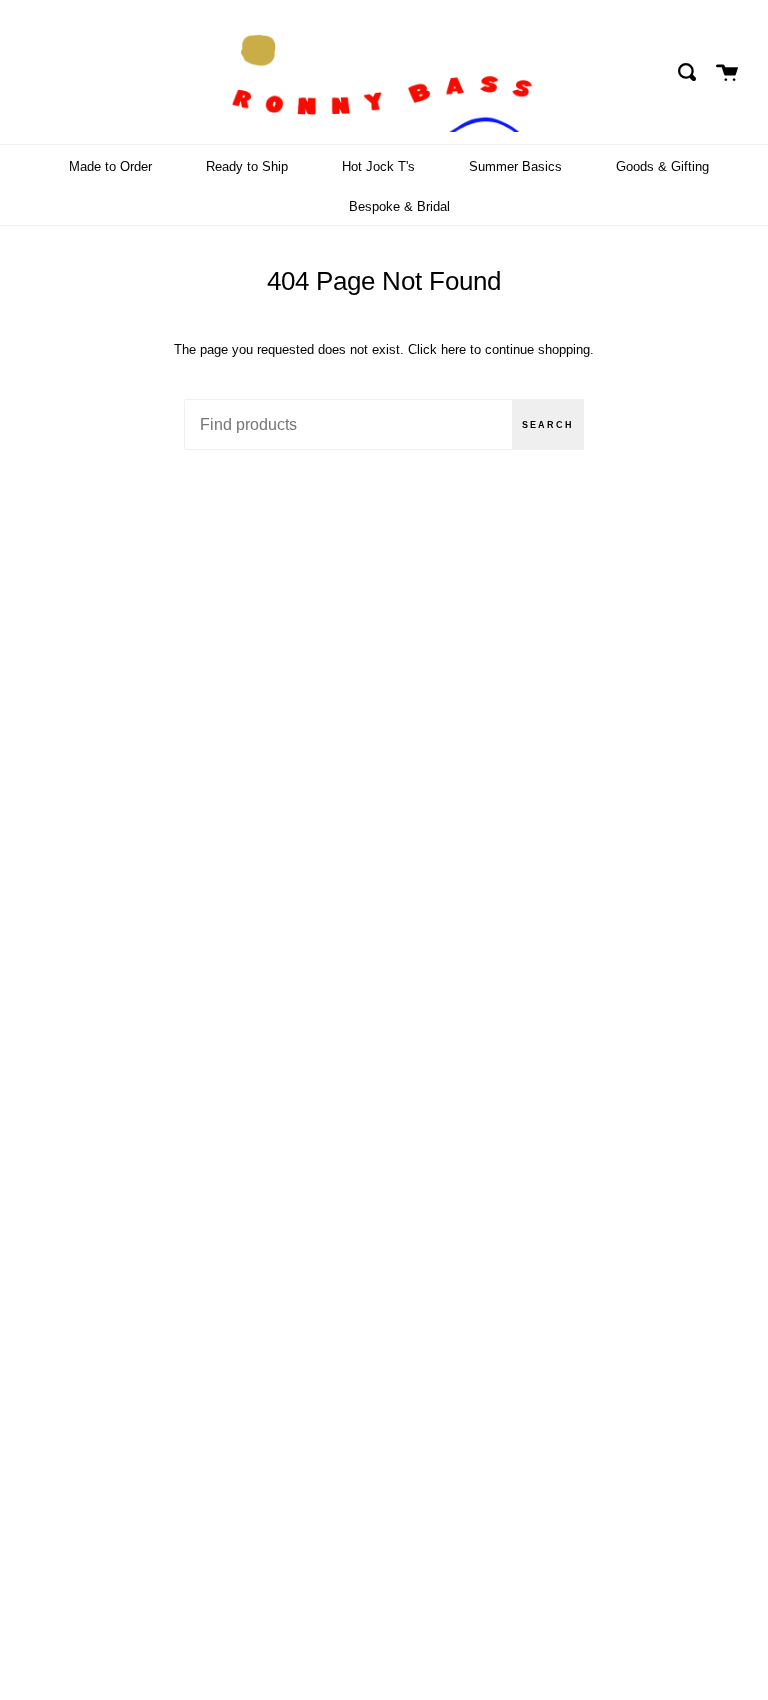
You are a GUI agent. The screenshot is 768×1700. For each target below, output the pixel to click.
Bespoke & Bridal (399, 206)
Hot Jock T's (378, 166)
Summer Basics (515, 166)
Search (548, 425)
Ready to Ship (247, 166)
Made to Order (110, 166)
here (453, 349)
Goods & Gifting (662, 166)
